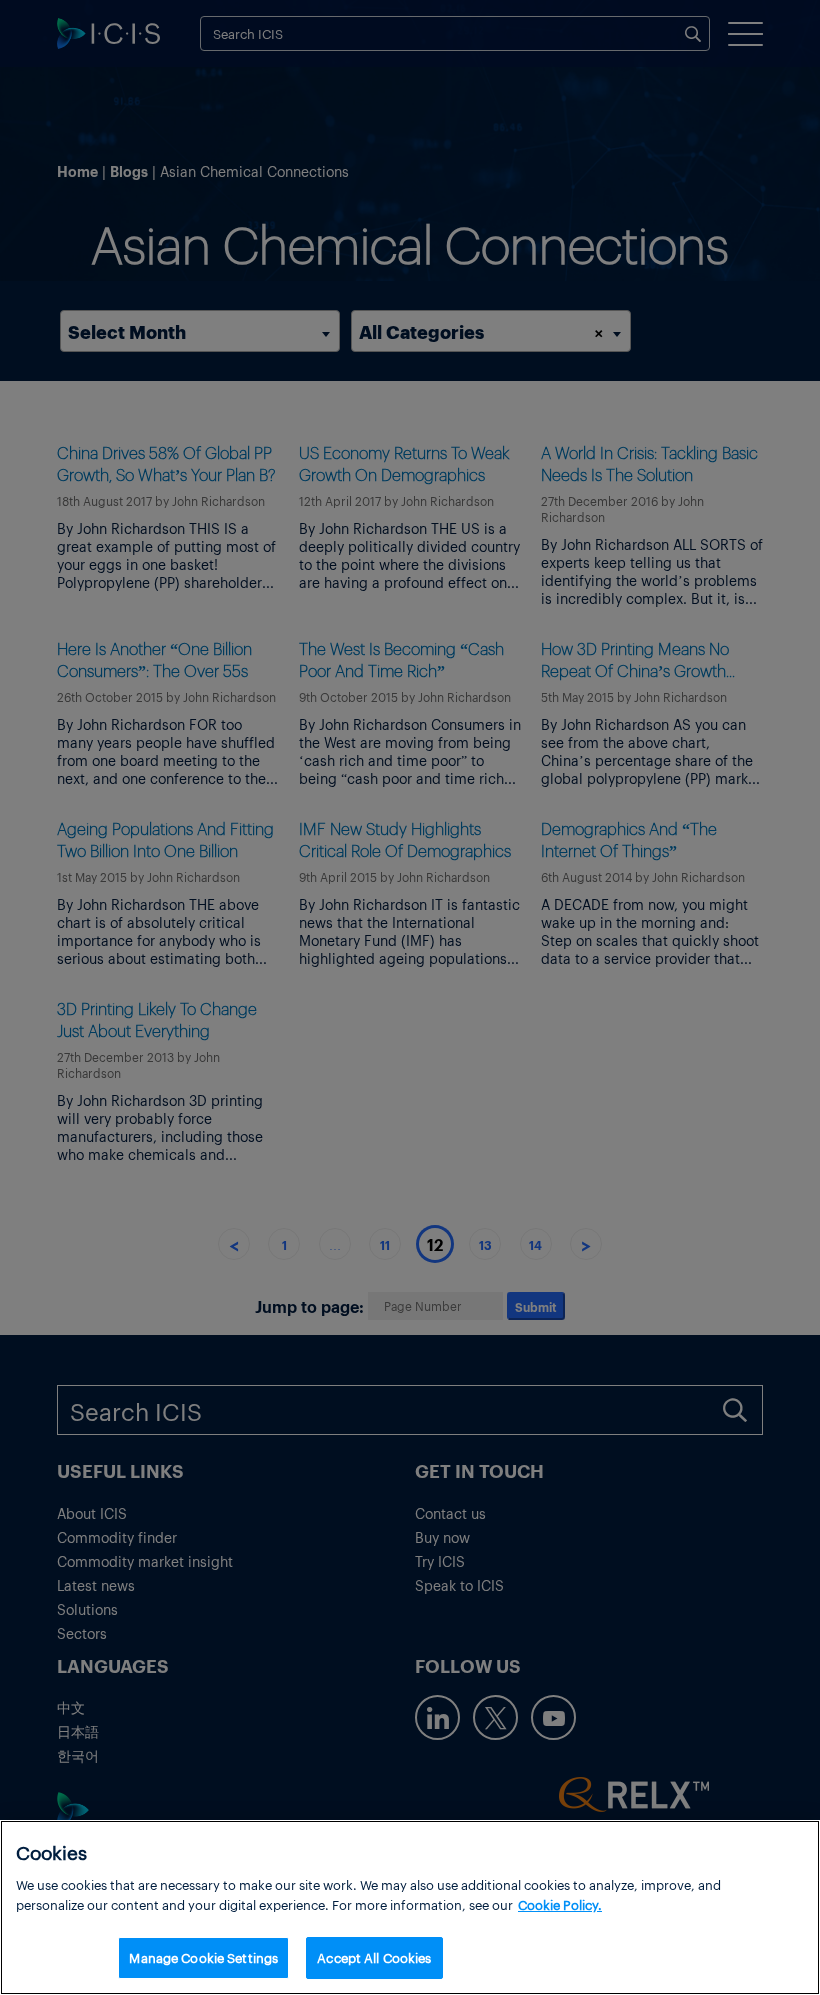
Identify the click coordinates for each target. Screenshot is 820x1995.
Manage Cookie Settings (203, 1957)
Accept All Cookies (374, 1957)
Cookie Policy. (560, 1904)
